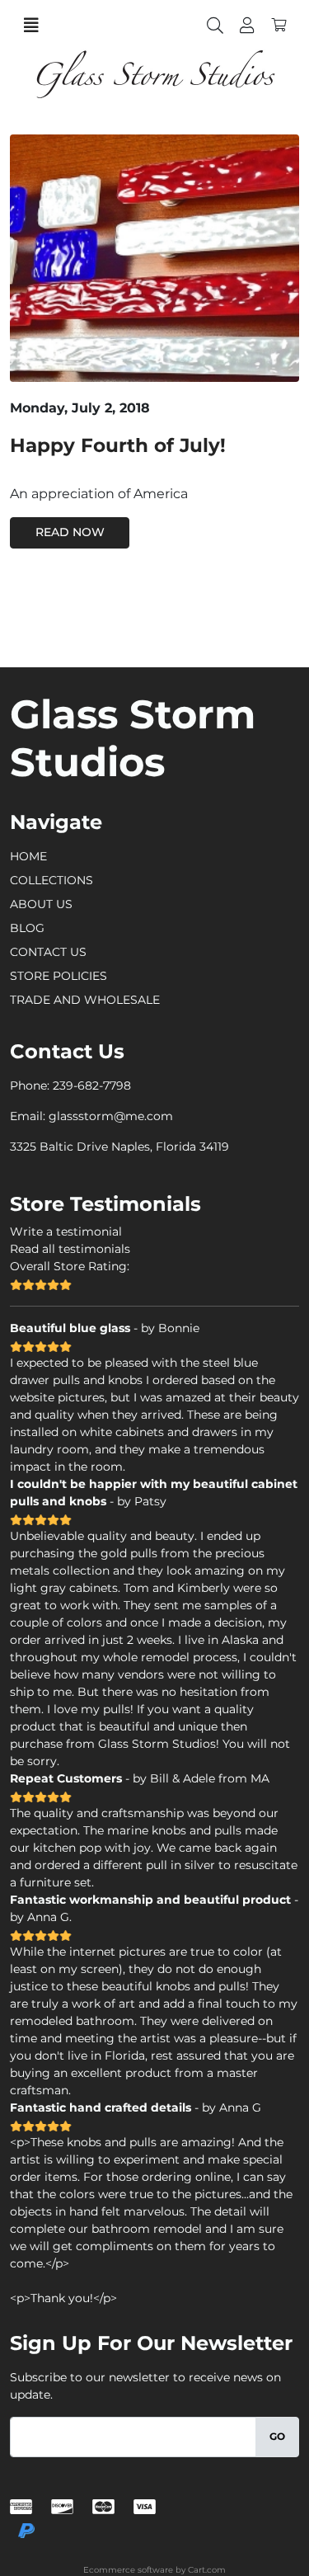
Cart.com (207, 2570)
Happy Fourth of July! (118, 445)
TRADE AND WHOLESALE (85, 1000)
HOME (28, 856)
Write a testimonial (66, 1231)
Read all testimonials (70, 1249)
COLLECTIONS (51, 880)
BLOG (27, 928)
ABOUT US (41, 904)
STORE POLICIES (59, 976)
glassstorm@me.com (111, 1116)
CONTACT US (48, 952)
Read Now (70, 532)
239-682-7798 (92, 1085)
